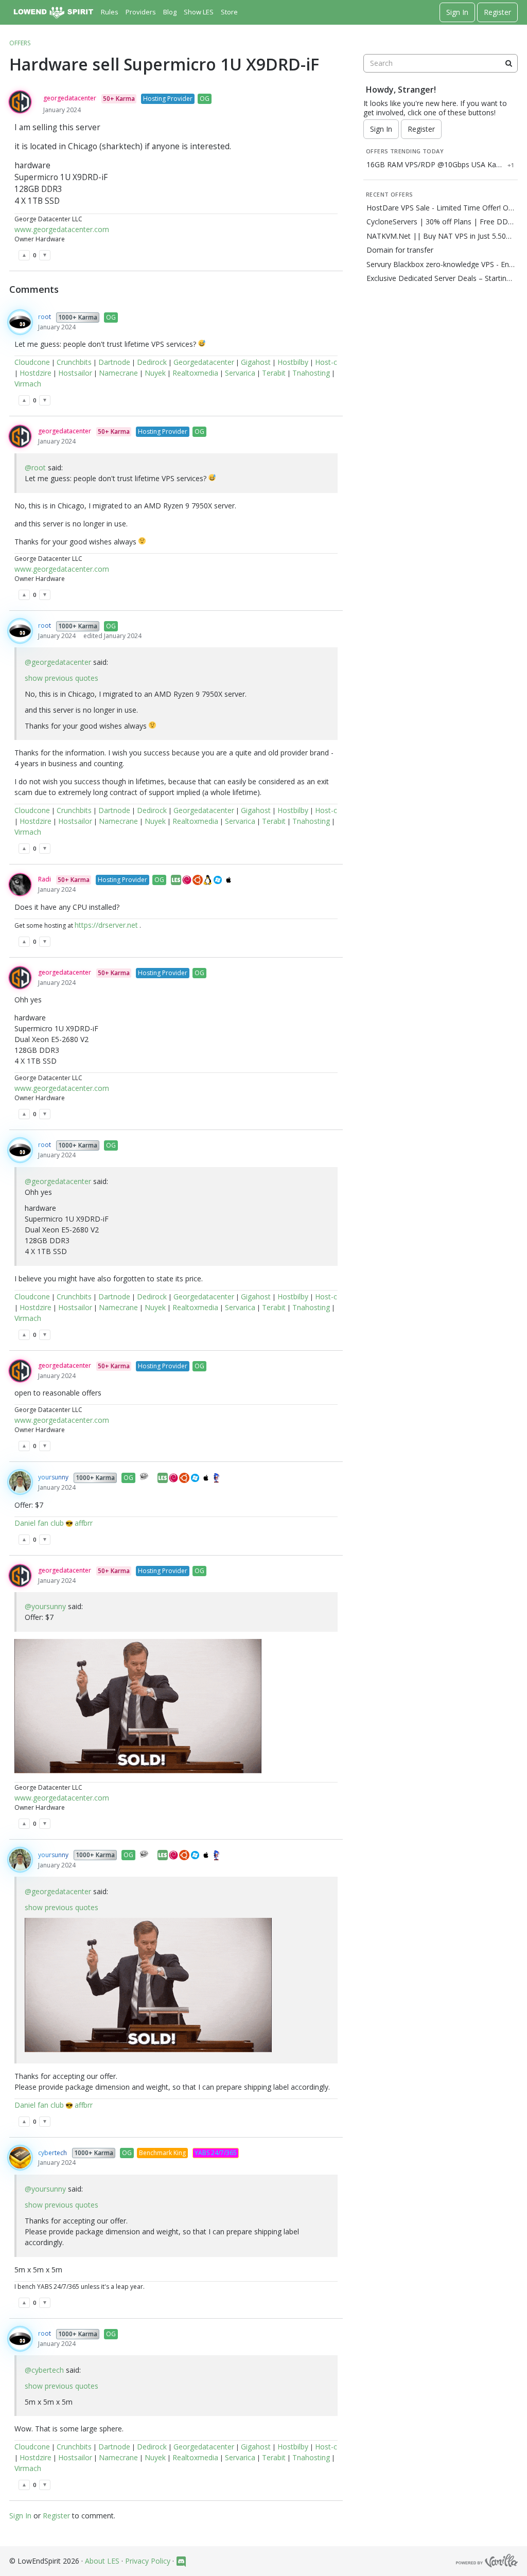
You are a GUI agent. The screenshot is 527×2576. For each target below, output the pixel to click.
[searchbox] (441, 63)
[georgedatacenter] (20, 102)
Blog (170, 12)
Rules (110, 12)
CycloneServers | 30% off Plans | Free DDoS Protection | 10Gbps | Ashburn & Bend (441, 222)
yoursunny (53, 1477)
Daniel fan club (39, 1523)
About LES (102, 2561)
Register (497, 12)
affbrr (84, 1523)
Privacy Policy (148, 2561)
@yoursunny (45, 1606)
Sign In (457, 12)
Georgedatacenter (204, 362)
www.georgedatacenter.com (62, 229)
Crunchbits (74, 362)
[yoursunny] (20, 1482)
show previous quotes (62, 678)
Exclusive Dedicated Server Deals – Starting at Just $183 (441, 278)
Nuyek (155, 373)
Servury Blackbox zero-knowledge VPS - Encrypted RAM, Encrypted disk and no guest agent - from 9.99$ (441, 264)
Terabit (274, 373)
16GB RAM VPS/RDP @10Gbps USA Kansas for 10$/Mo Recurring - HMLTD (435, 165)
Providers (141, 12)
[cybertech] (20, 2158)
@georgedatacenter (58, 662)
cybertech (52, 2153)
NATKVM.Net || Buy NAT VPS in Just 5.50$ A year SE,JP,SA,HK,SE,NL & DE (441, 236)
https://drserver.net (106, 925)
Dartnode (114, 362)
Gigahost (256, 362)
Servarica (240, 373)
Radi (45, 879)
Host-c (326, 362)
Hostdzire (36, 373)
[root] (20, 322)
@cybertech (44, 2370)
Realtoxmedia (195, 373)
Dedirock (152, 362)
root (45, 317)
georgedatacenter (70, 98)
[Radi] (20, 885)
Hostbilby (293, 362)
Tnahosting (311, 373)
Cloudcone (32, 362)
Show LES (199, 12)
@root (35, 467)
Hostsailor (75, 373)
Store (229, 12)
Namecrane (118, 373)
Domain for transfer (400, 250)
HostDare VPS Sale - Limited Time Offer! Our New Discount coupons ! (441, 208)
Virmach (28, 384)
